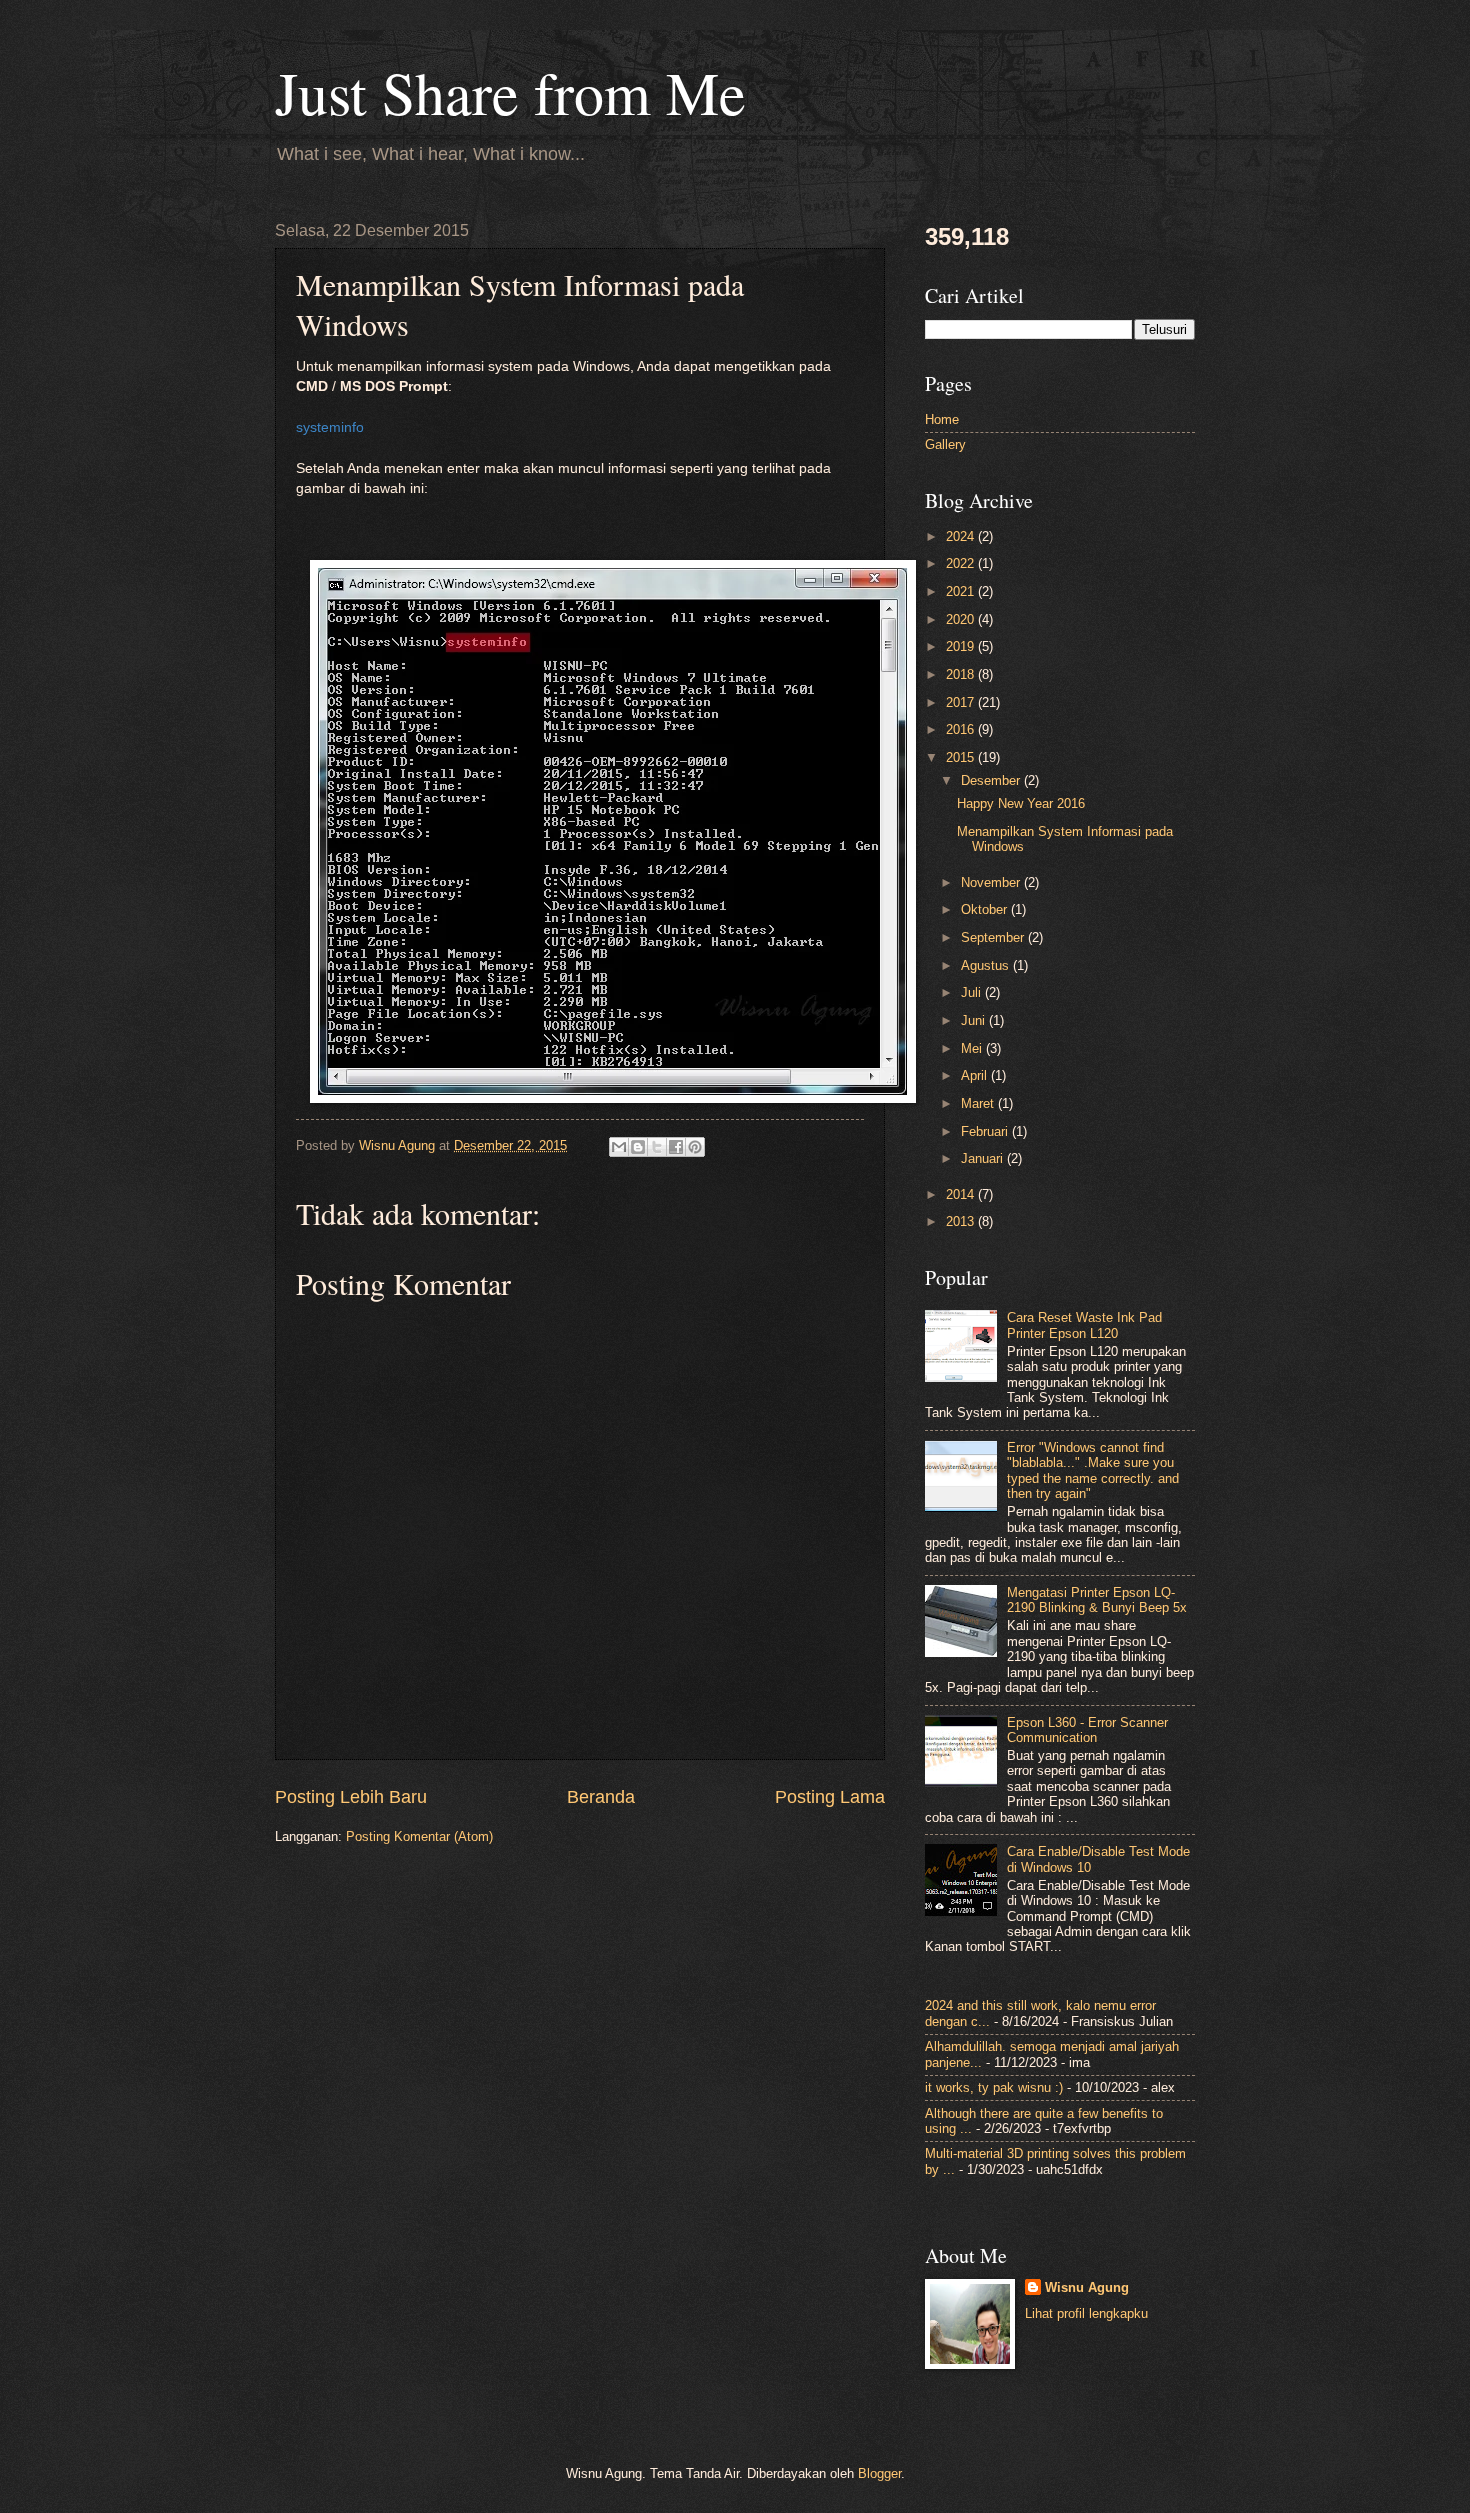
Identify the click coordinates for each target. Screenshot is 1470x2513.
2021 (962, 591)
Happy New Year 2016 (1021, 803)
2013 (962, 1221)
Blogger (879, 2473)
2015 (962, 757)
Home (942, 419)
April (976, 1075)
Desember (992, 780)
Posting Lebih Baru (351, 1797)
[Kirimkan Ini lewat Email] (619, 1147)
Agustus (987, 965)
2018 (962, 674)
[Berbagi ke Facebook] (676, 1147)
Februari (986, 1131)
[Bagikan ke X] (657, 1147)
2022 (962, 563)
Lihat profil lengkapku (1086, 2313)
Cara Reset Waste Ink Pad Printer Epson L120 (1084, 1325)
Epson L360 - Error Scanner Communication (1087, 1730)
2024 (962, 536)
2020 (962, 619)
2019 (962, 646)
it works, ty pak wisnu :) (994, 2087)
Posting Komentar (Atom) (419, 1836)
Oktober (986, 909)
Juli (973, 992)
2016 (962, 729)
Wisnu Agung (1087, 2287)
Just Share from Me (510, 92)
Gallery (945, 444)
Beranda (601, 1797)
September (994, 937)
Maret (979, 1103)
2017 (962, 702)
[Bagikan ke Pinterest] (695, 1147)
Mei (973, 1048)
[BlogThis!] (638, 1147)
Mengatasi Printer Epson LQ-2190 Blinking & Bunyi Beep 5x (1097, 1600)
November (992, 882)
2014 (962, 1194)
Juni (975, 1020)
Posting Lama (830, 1797)
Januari (984, 1158)
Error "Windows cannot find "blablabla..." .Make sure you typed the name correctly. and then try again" (1093, 1470)
